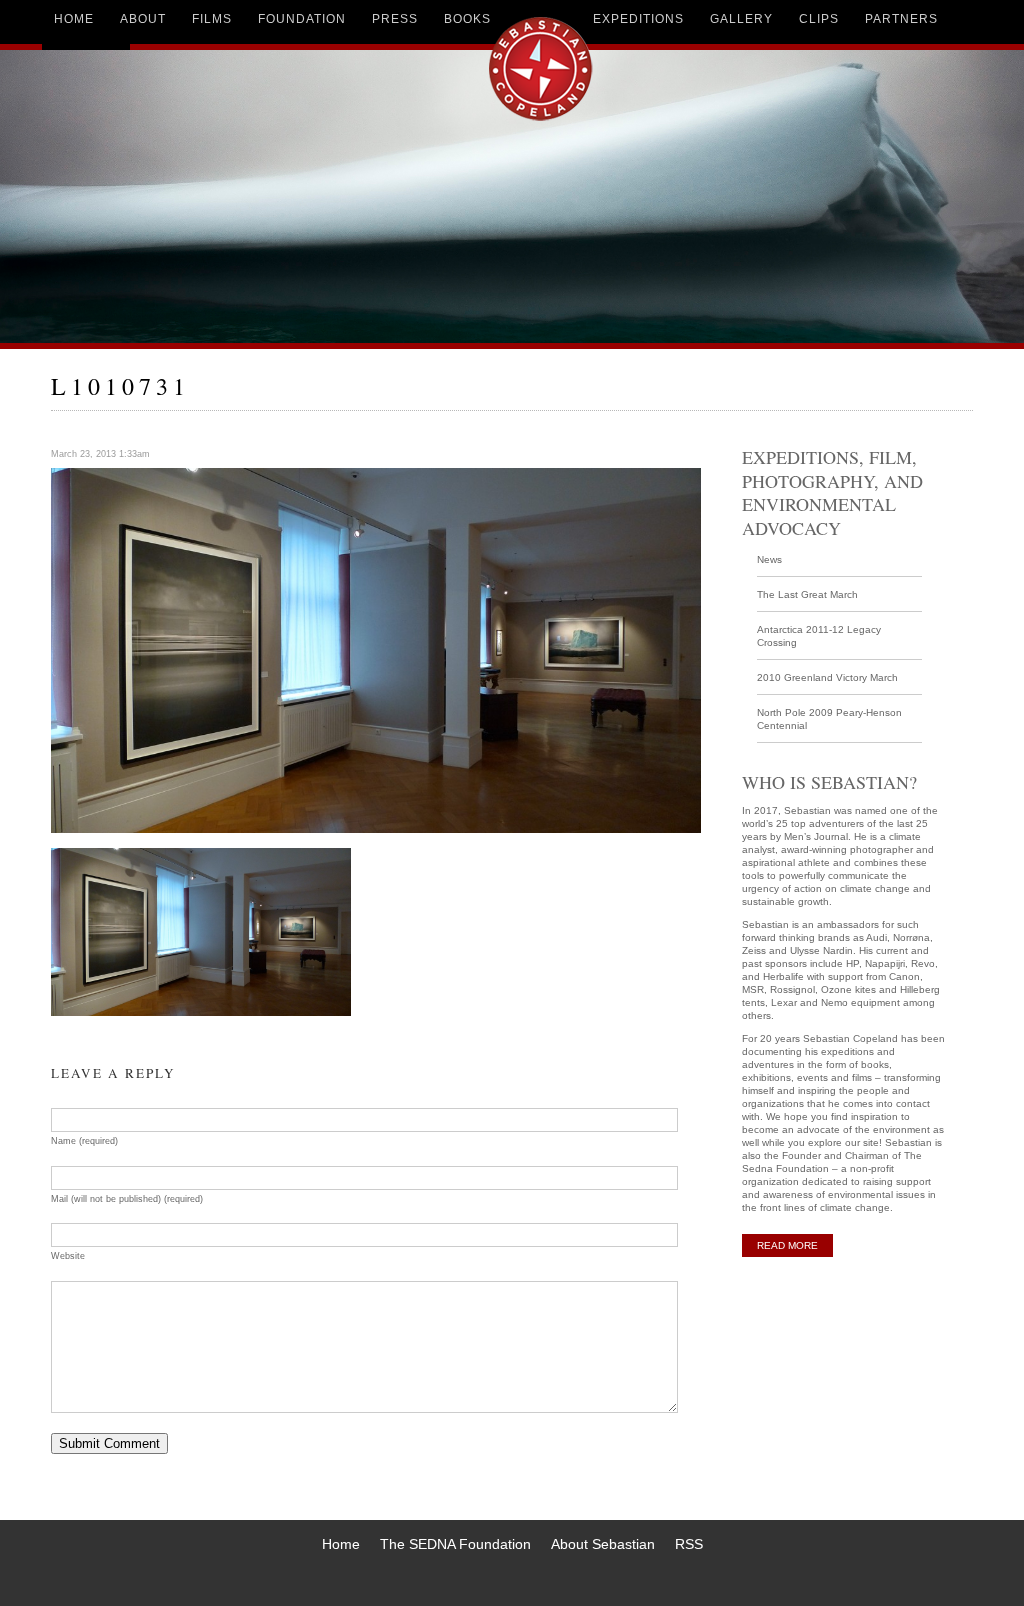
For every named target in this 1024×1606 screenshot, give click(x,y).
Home (341, 1544)
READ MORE (787, 1245)
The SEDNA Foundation (455, 1544)
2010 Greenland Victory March (827, 677)
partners (901, 19)
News (769, 559)
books (467, 19)
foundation (302, 19)
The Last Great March (807, 594)
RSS (689, 1544)
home (74, 19)
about (143, 19)
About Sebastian (603, 1544)
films (212, 19)
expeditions (638, 19)
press (395, 19)
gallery (741, 19)
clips (819, 19)
